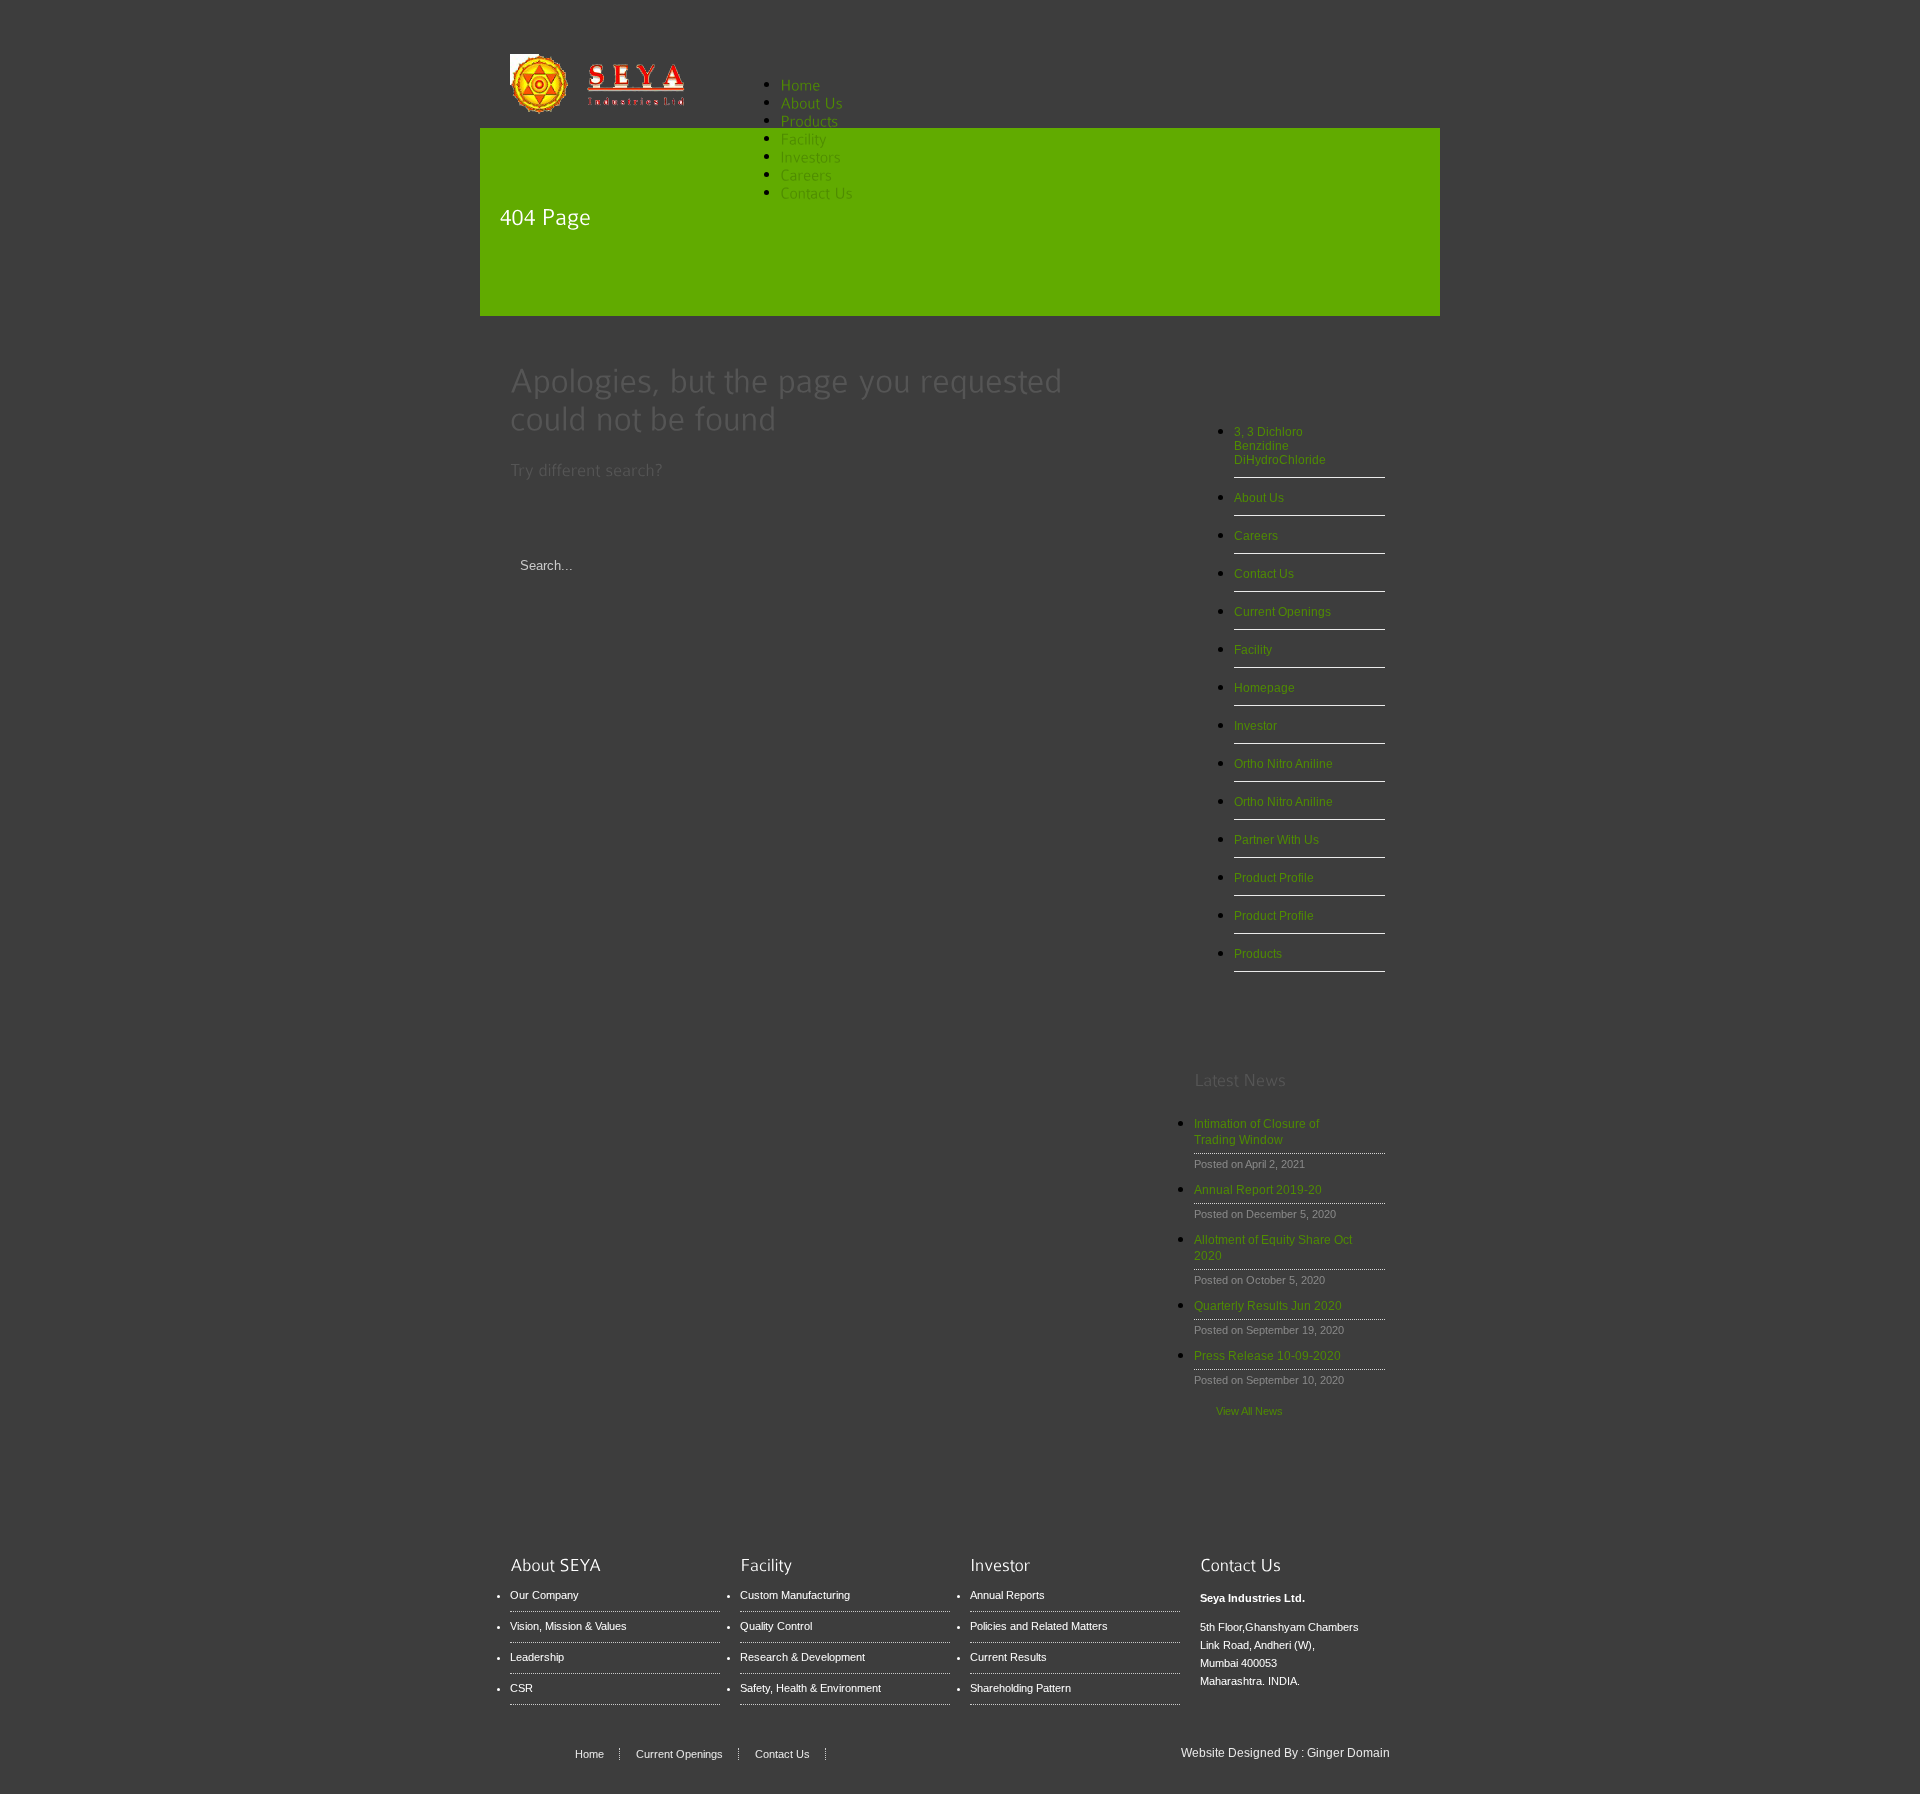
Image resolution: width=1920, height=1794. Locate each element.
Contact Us (1264, 574)
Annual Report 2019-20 (1258, 1190)
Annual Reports (1007, 1595)
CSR (521, 1688)
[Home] (800, 83)
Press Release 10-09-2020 (1267, 1356)
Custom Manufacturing (795, 1595)
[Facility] (815, 137)
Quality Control (776, 1626)
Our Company (544, 1595)
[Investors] (822, 155)
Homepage (1264, 688)
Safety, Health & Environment (810, 1688)
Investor (1255, 726)
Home (589, 1754)
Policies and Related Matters (1039, 1626)
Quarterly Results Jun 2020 (1268, 1306)
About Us (1259, 498)
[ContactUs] (816, 191)
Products (1258, 954)
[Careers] (817, 173)
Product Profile (1274, 878)
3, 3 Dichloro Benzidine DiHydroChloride (1280, 446)
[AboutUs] (823, 101)
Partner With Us (1276, 840)
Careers (1256, 536)
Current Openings (1282, 612)
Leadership (537, 1657)
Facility (1253, 650)
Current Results (1008, 1657)
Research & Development (802, 1657)
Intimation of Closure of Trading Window (1256, 1132)
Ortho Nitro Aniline (1283, 764)
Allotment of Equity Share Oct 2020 (1273, 1248)
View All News (1249, 1411)
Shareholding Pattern (1020, 1688)
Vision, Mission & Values (568, 1626)
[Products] (820, 119)
